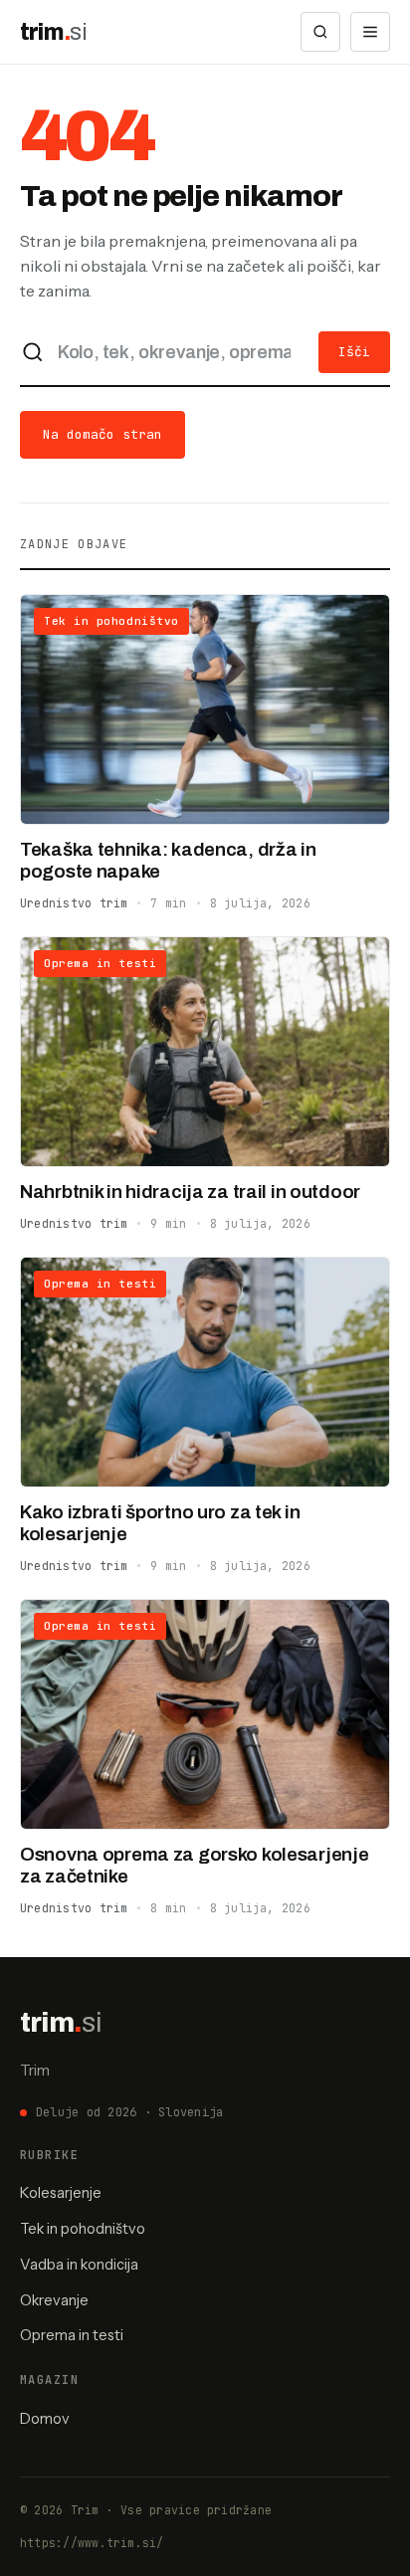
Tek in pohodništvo (83, 2229)
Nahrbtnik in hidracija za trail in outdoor (190, 1191)
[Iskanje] (320, 32)
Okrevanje (54, 2300)
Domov (45, 2419)
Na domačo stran (102, 434)
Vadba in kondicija (79, 2265)
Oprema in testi (72, 2335)
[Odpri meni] (370, 32)
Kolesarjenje (61, 2193)
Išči (354, 352)
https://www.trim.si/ (92, 2543)
